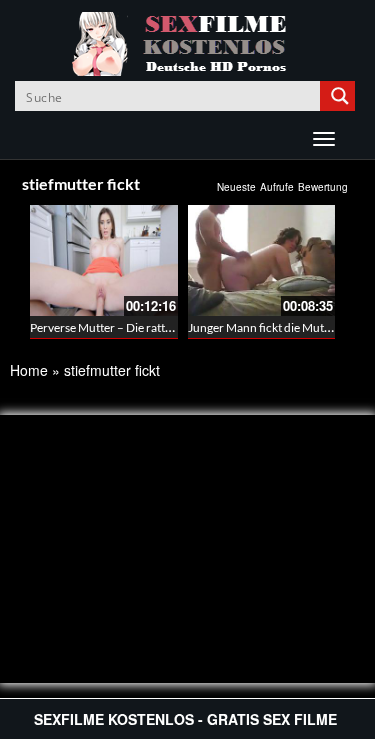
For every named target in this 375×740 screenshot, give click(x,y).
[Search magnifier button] (340, 96)
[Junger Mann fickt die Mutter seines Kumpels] (262, 260)
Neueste (236, 187)
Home (29, 370)
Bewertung (323, 187)
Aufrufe (277, 187)
